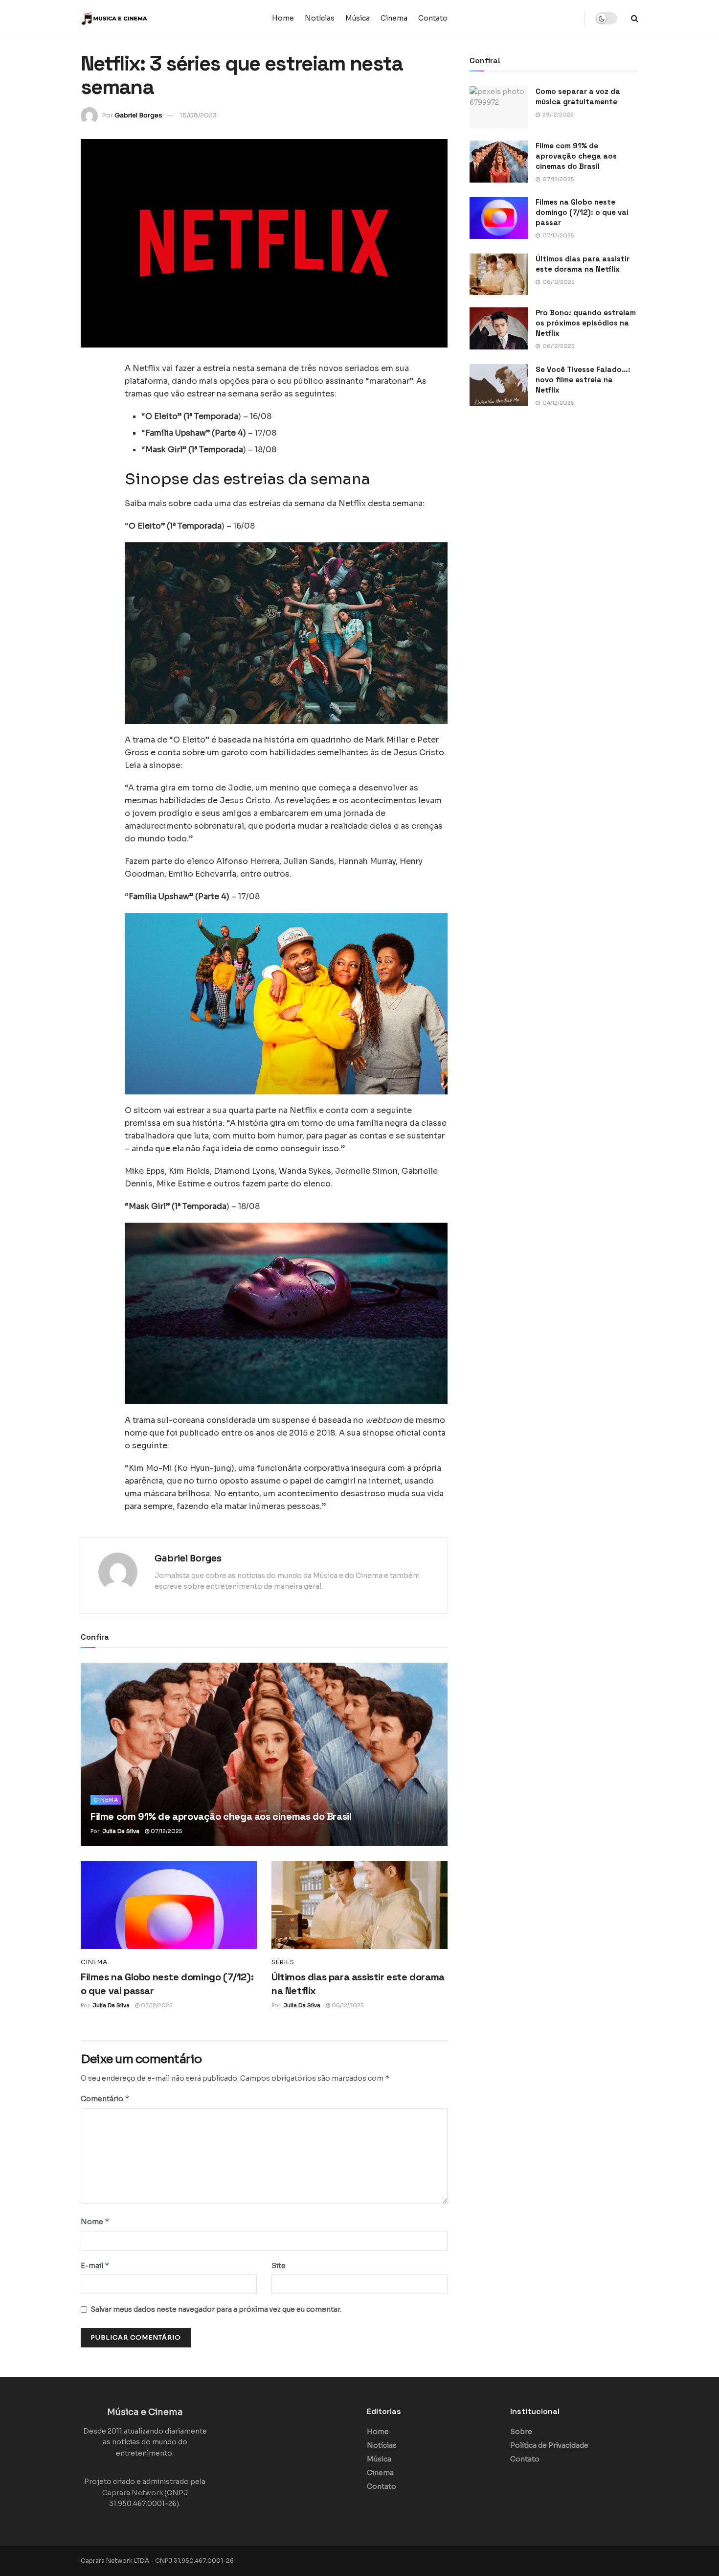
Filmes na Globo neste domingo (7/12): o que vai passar (582, 212)
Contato (433, 18)
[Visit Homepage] (142, 19)
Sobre (521, 2432)
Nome (95, 2221)
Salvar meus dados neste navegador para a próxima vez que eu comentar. (216, 2309)
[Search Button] (635, 18)
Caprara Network (133, 2493)
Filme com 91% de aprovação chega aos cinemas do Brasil (221, 1816)
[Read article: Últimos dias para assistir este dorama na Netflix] (359, 1905)
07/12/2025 (166, 1831)
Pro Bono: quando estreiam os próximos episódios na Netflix (586, 323)
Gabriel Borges (138, 115)
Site (279, 2266)
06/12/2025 (347, 2005)
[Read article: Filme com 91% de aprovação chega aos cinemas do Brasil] (264, 1754)
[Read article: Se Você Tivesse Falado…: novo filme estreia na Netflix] (499, 385)
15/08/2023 (198, 115)
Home (283, 18)
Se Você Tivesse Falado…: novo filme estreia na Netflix (583, 380)
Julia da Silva (121, 1831)
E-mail (95, 2265)
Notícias (320, 18)
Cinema (394, 18)
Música (358, 18)
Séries (283, 1962)
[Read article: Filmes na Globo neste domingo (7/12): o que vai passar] (169, 1905)
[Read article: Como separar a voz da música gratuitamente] (499, 107)
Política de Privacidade (549, 2445)
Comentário (105, 2099)
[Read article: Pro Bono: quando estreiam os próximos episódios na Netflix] (499, 328)
